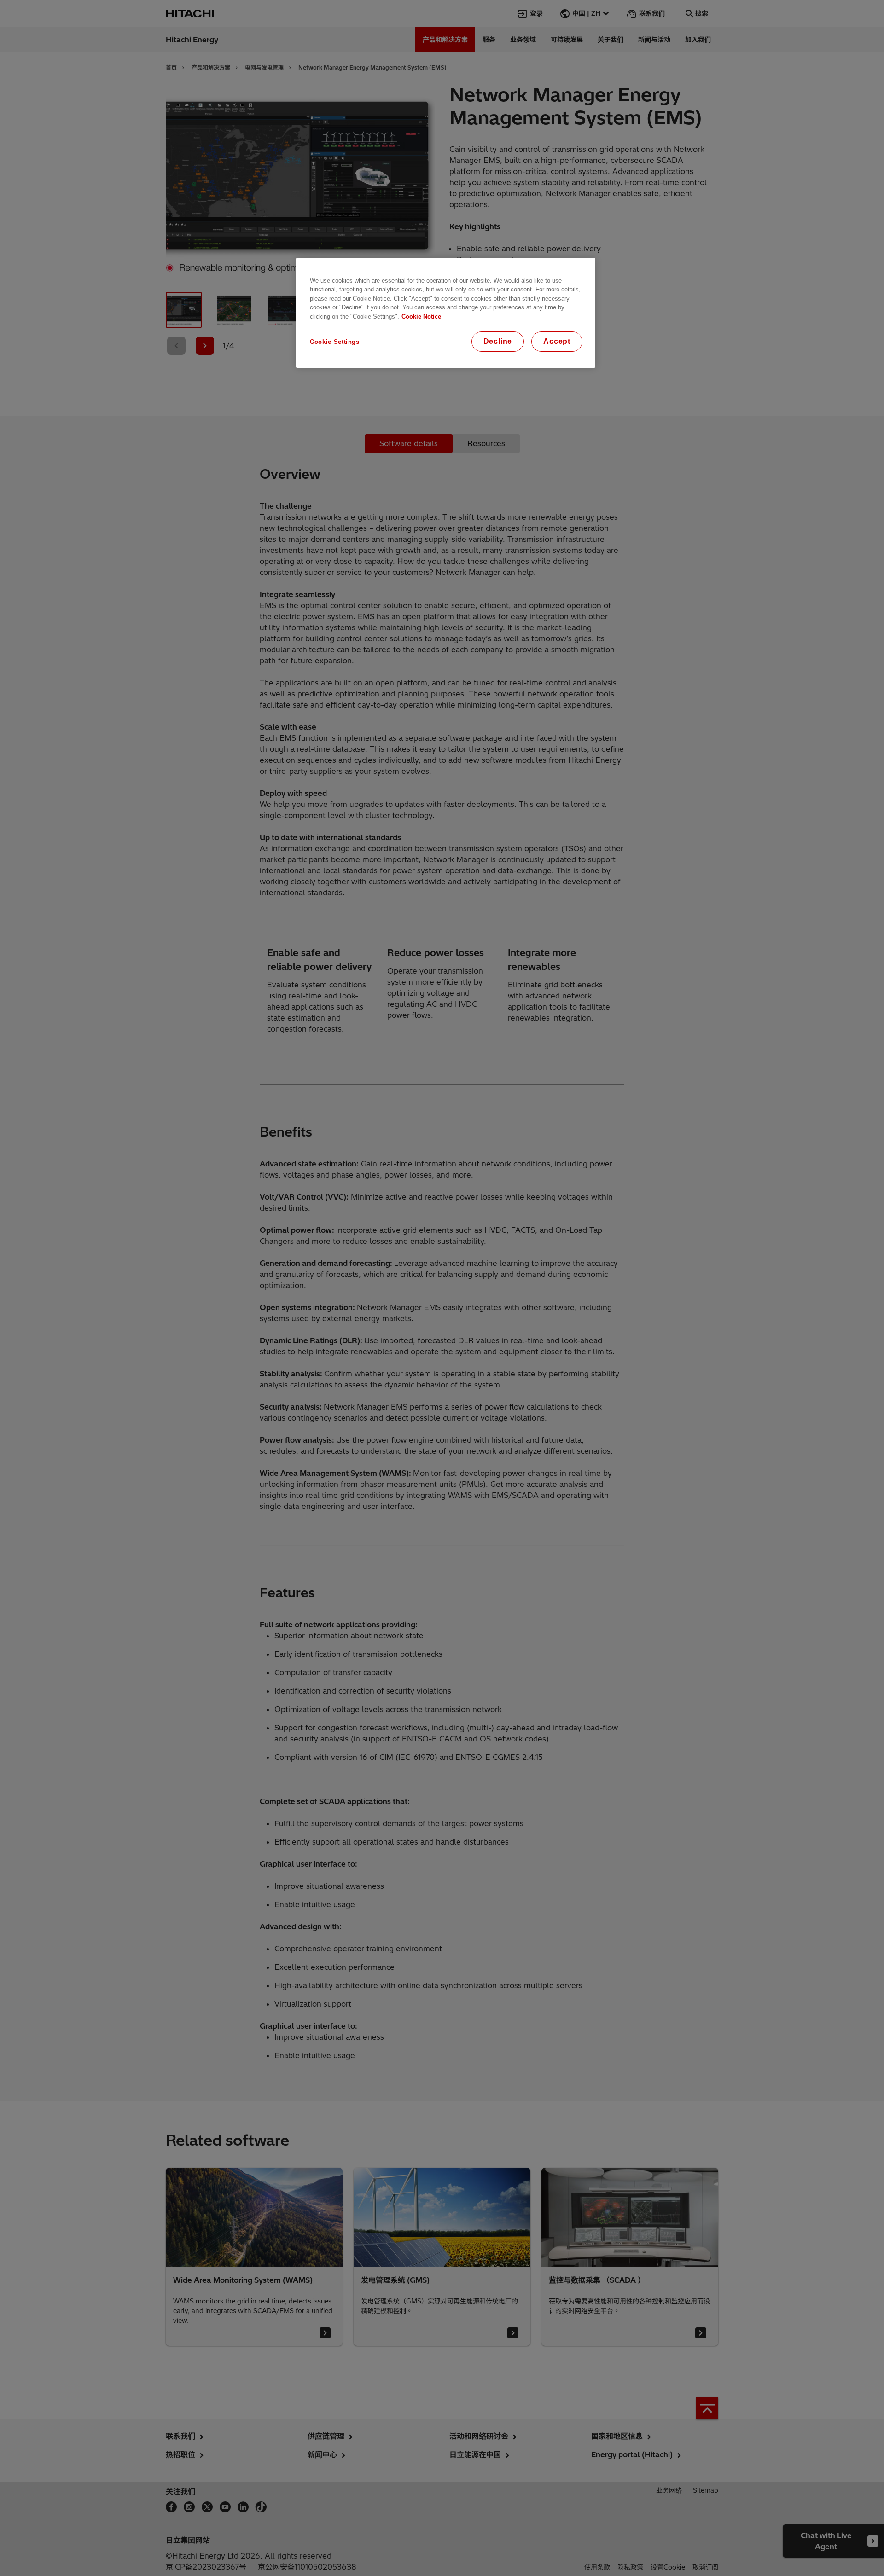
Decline (498, 341)
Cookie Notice (421, 316)
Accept (557, 341)
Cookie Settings (335, 342)
